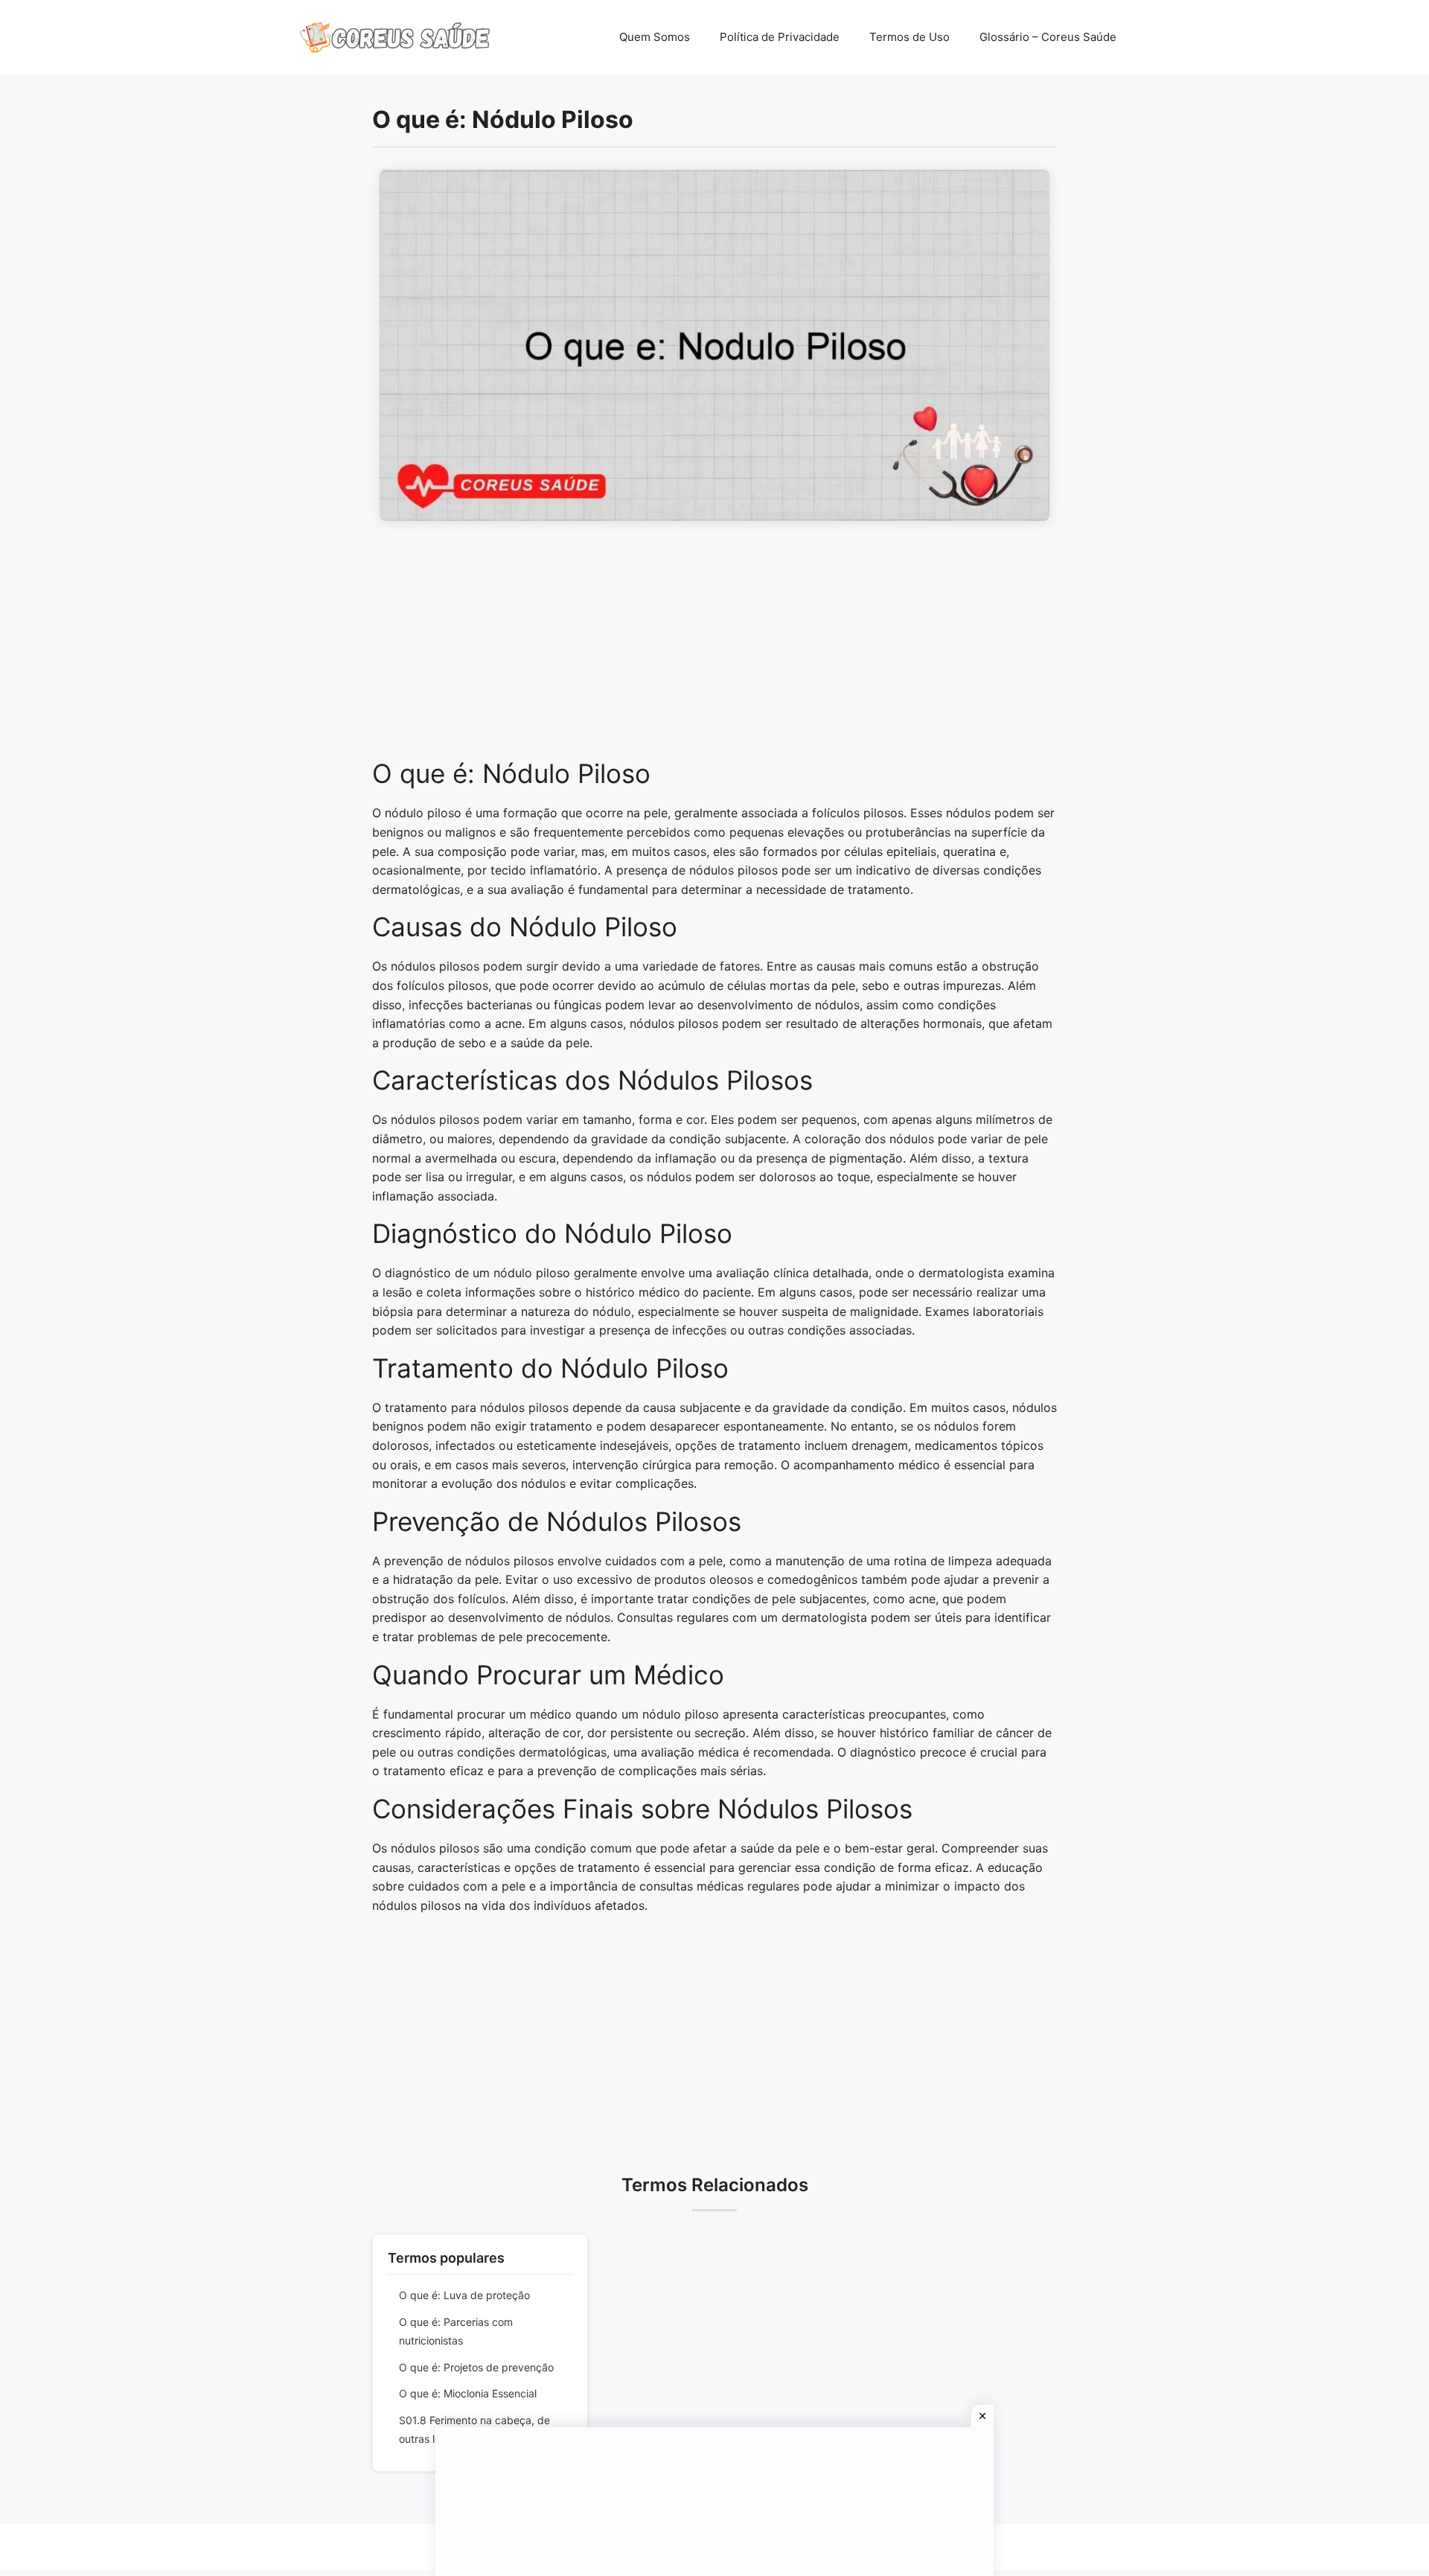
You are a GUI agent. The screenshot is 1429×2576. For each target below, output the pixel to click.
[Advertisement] (714, 648)
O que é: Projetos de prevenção (476, 2367)
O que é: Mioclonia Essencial (468, 2393)
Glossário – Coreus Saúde (1048, 37)
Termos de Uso (909, 37)
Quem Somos (655, 37)
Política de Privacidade (780, 37)
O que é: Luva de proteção (464, 2295)
